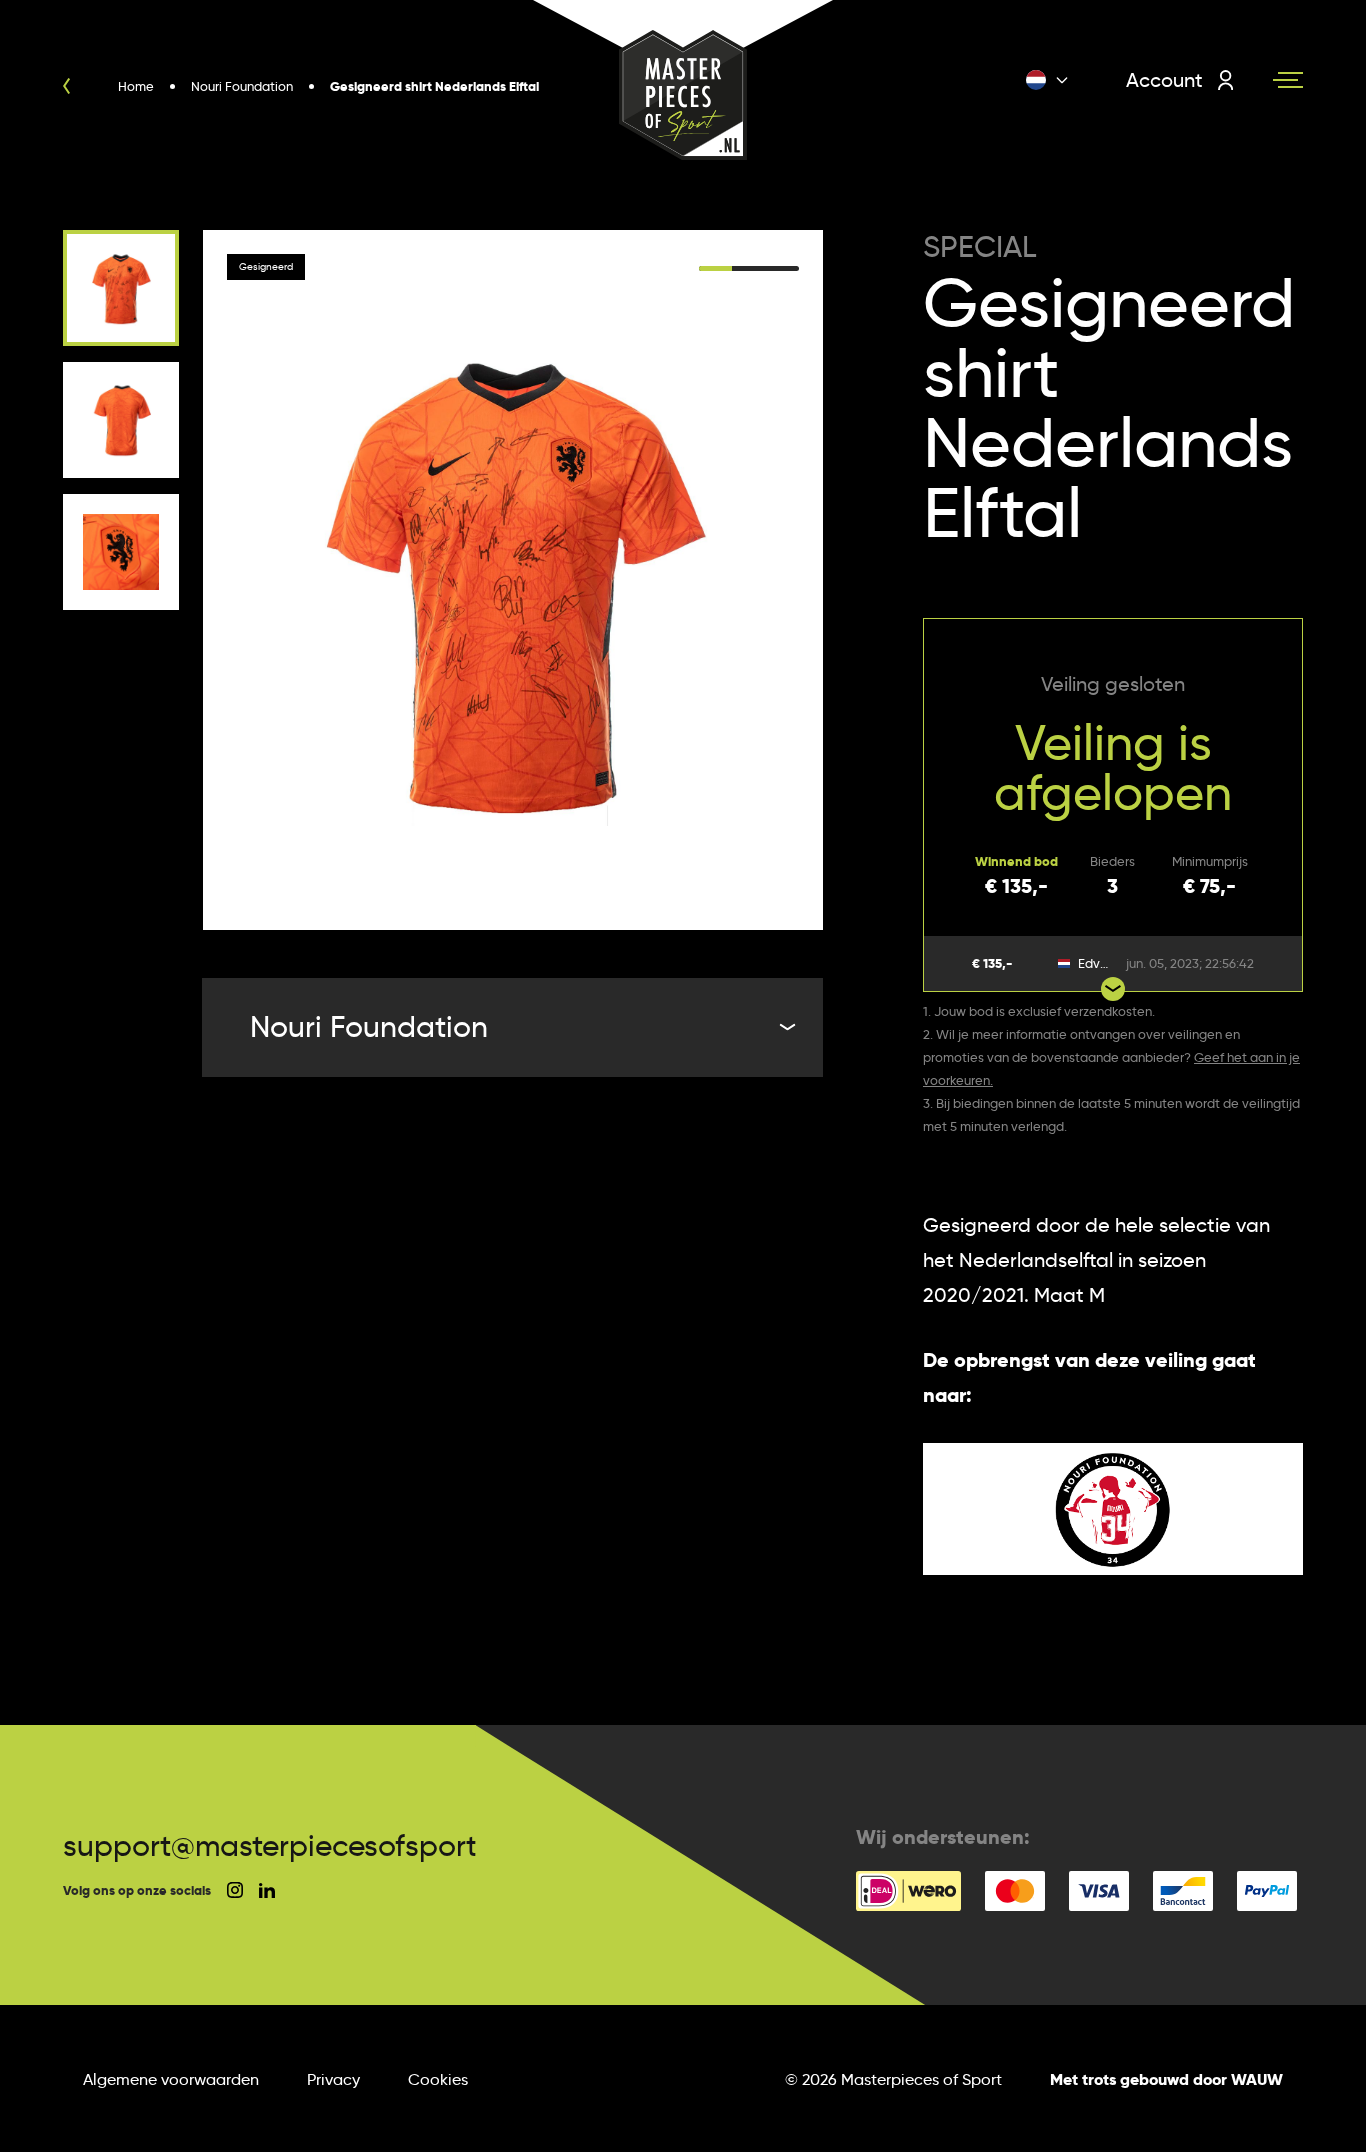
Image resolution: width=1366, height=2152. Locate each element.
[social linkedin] (267, 1890)
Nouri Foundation (369, 1026)
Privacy (333, 2079)
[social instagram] (235, 1890)
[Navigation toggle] (1288, 80)
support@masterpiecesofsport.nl (285, 1845)
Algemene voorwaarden (171, 2079)
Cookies (438, 2079)
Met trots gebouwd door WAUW (1166, 2079)
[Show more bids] (1113, 989)
